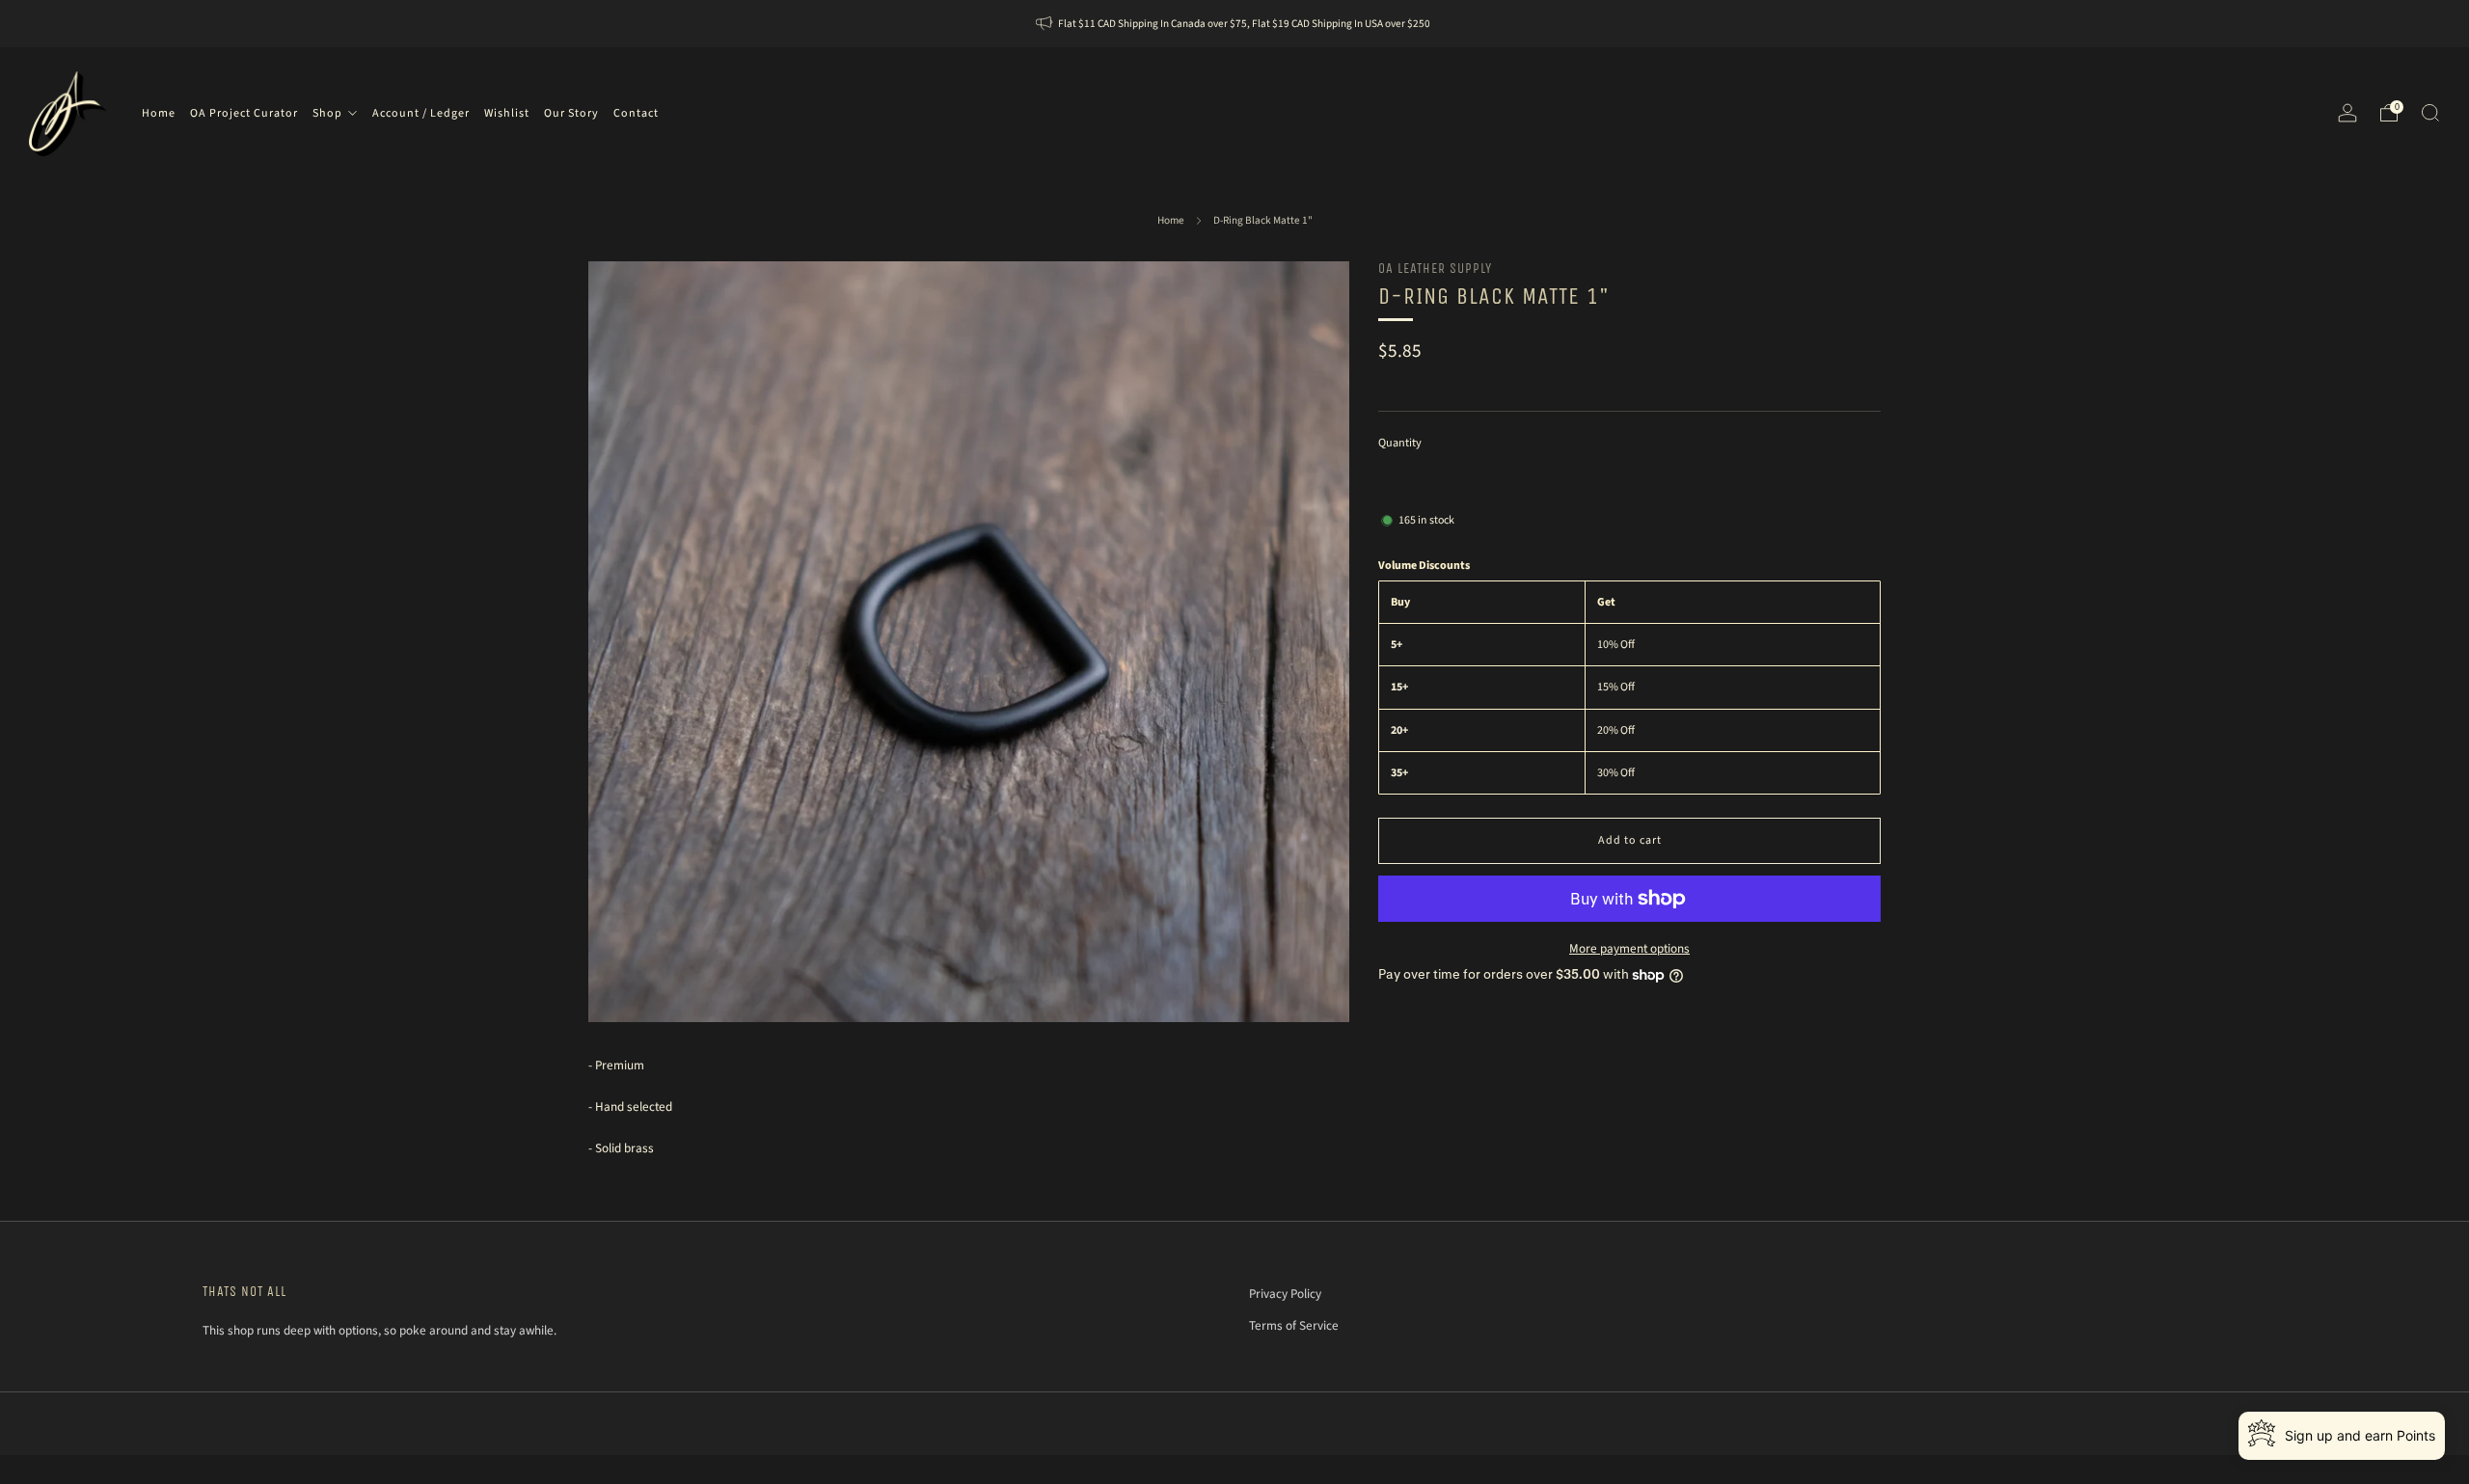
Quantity (1400, 443)
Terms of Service (1294, 1325)
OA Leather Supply (1435, 269)
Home (1171, 220)
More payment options (1629, 948)
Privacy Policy (1285, 1294)
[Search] (2430, 113)
